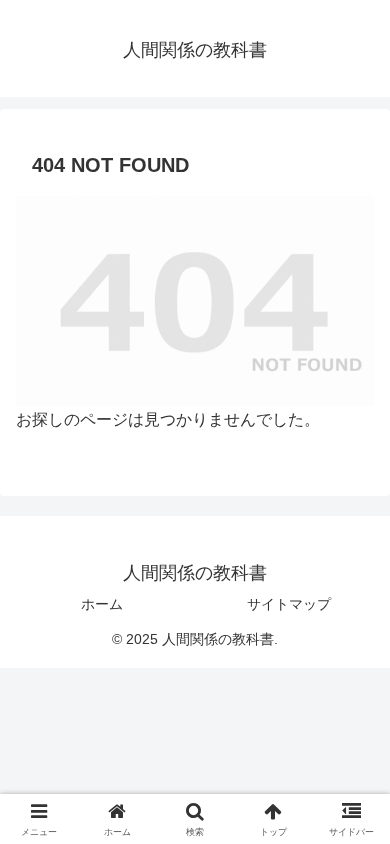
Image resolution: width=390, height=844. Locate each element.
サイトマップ (289, 604)
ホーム (102, 604)
